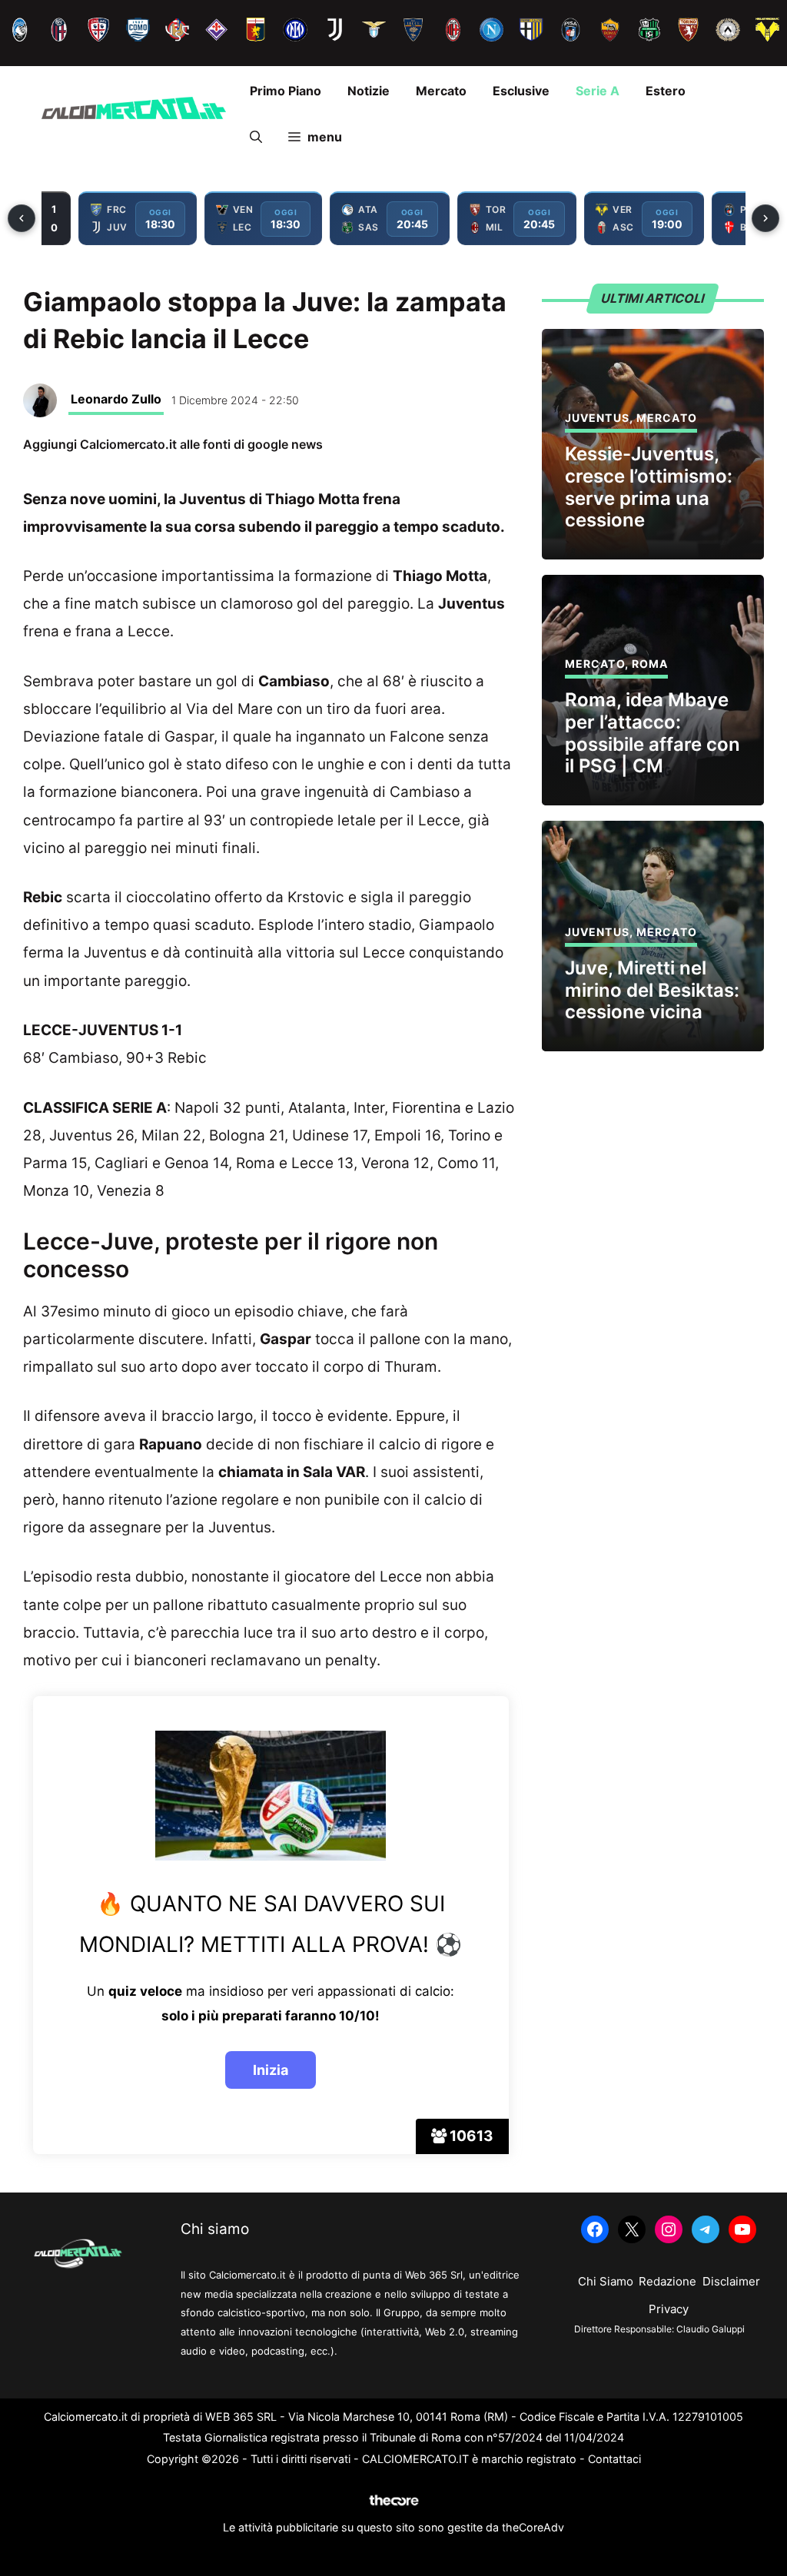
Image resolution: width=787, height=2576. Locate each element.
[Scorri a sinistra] (22, 218)
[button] (256, 137)
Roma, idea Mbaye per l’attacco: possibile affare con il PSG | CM (653, 733)
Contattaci (614, 2459)
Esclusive (521, 91)
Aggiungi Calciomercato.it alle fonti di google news (173, 444)
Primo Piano (286, 91)
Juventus (597, 418)
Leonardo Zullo (116, 399)
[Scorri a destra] (765, 218)
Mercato (441, 91)
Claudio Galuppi (711, 2329)
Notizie (369, 91)
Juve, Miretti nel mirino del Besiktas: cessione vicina (652, 990)
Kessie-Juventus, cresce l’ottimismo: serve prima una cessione (649, 487)
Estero (666, 91)
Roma (650, 664)
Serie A (598, 91)
